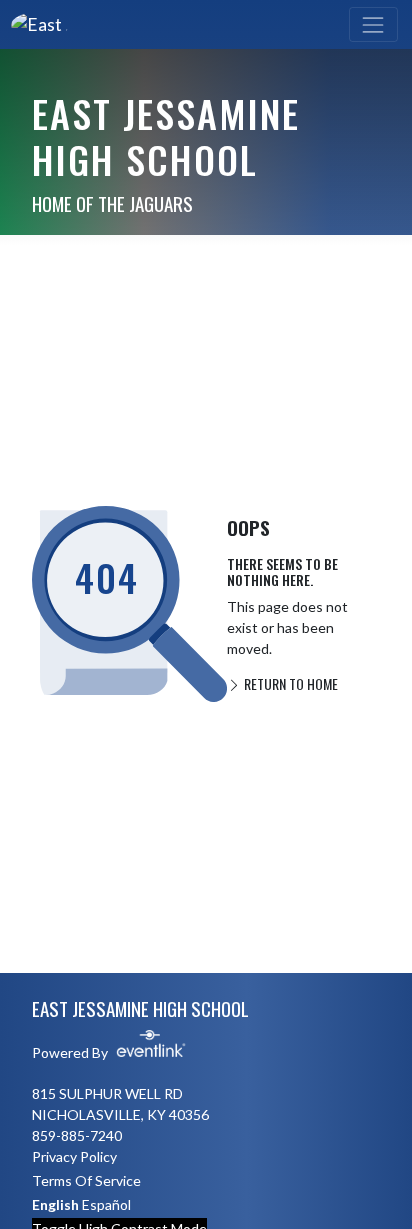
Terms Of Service (86, 1180)
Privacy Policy (74, 1156)
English (55, 1204)
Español (106, 1204)
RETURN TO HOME (289, 683)
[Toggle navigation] (373, 24)
